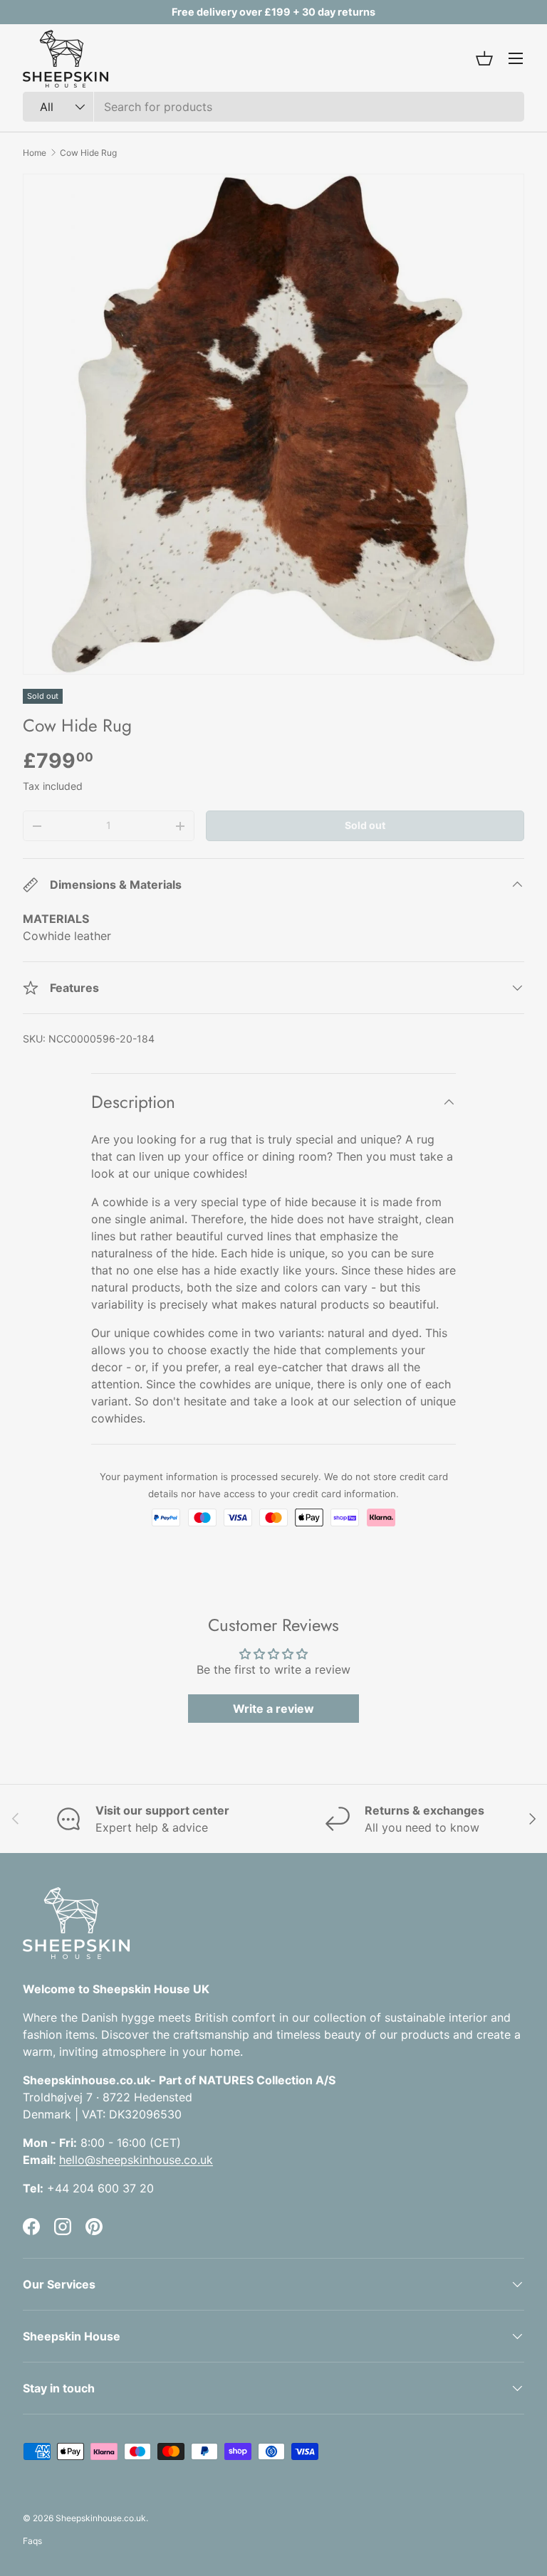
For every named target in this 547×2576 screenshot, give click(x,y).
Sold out (365, 825)
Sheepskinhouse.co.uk (101, 2518)
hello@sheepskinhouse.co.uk (136, 2160)
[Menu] (516, 58)
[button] (484, 58)
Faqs (32, 2541)
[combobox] (273, 107)
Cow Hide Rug (88, 153)
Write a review (273, 1709)
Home (35, 153)
